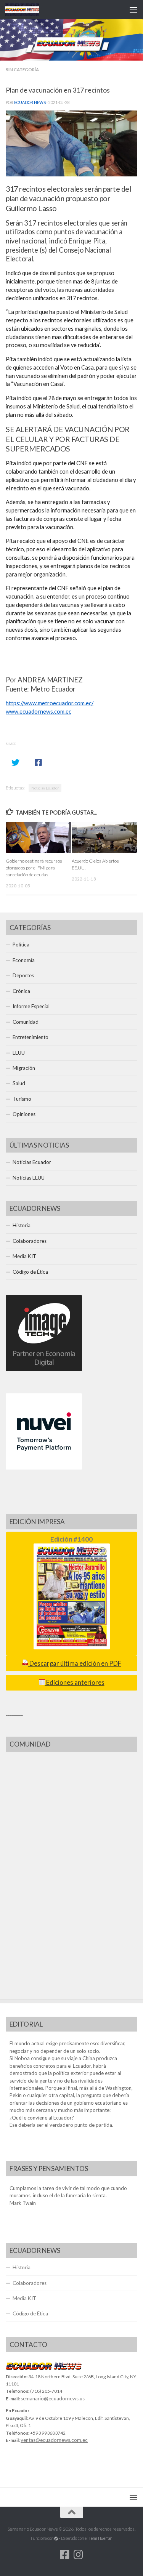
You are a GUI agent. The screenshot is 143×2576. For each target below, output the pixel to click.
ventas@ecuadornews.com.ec (54, 2440)
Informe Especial (31, 1006)
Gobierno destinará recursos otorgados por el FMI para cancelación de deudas (34, 868)
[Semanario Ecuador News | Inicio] (28, 10)
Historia (22, 1225)
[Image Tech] (44, 1369)
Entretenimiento (31, 1037)
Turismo (22, 1099)
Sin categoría (22, 70)
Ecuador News (30, 102)
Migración (24, 1068)
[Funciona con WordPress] (56, 2538)
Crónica (21, 991)
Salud (19, 1083)
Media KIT (25, 1256)
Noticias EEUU (29, 1178)
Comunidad (26, 1022)
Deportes (23, 975)
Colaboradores (30, 1241)
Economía (24, 960)
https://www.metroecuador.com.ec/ (50, 703)
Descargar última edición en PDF (75, 1663)
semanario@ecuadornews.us (53, 2398)
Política (21, 945)
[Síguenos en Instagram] (79, 2555)
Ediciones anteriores (75, 1683)
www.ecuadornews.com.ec (39, 712)
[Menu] (133, 10)
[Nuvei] (44, 1468)
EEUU (19, 1053)
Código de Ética (30, 1272)
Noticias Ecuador (45, 788)
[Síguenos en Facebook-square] (65, 2555)
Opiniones (24, 1114)
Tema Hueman (100, 2538)
